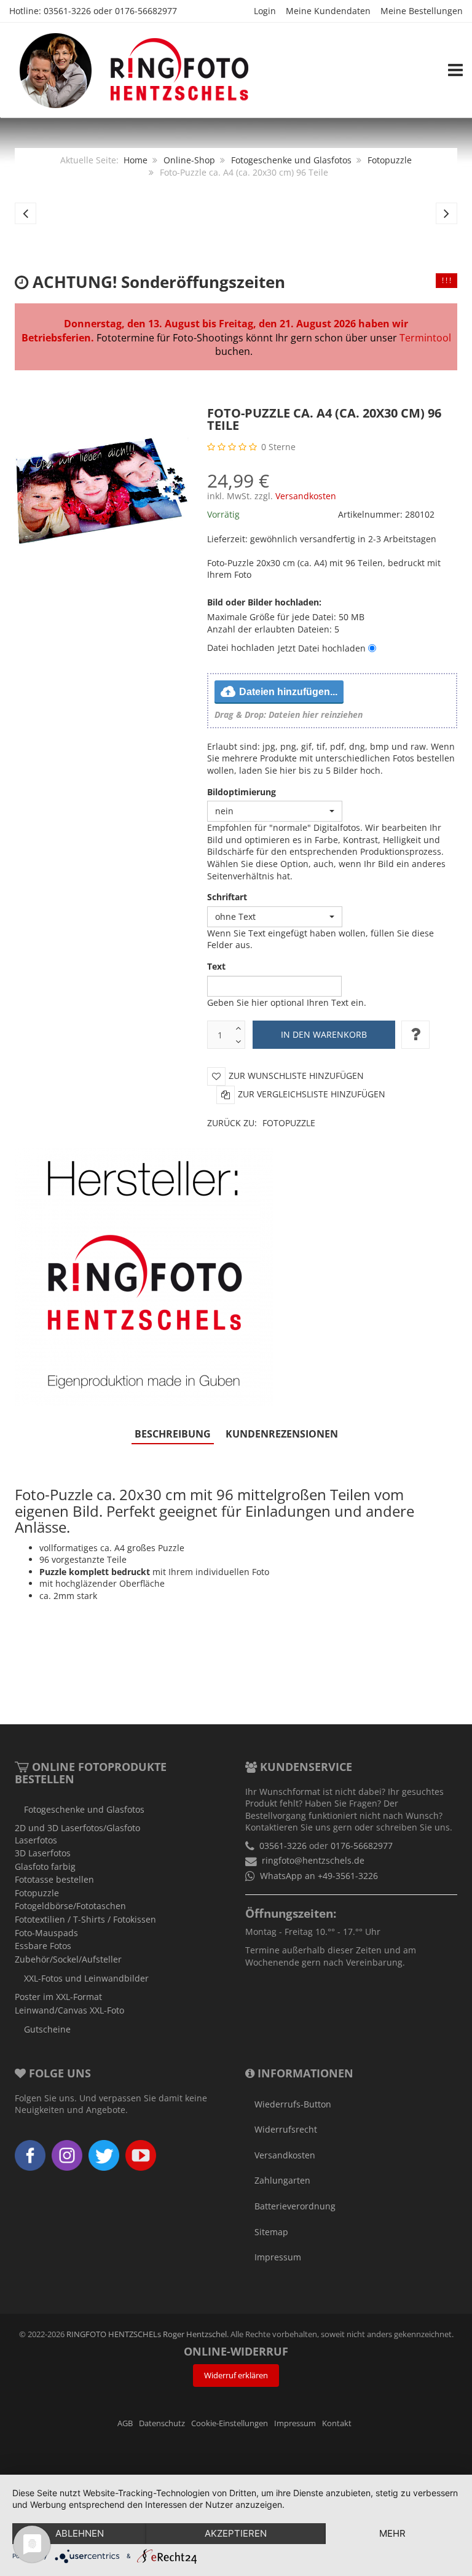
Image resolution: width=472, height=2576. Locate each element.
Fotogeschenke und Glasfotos (291, 160)
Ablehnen (80, 2533)
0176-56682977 (146, 11)
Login (265, 11)
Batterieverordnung (295, 2206)
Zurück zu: (261, 1123)
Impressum (278, 2257)
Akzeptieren (236, 2533)
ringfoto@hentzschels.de (313, 1860)
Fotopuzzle (390, 160)
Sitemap (271, 2232)
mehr (392, 2533)
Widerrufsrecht (286, 2129)
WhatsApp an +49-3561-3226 (319, 1876)
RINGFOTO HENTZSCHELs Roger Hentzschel (147, 2334)
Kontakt (337, 2423)
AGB (125, 2423)
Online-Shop (189, 160)
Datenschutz (162, 2423)
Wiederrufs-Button (293, 2104)
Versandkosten (306, 496)
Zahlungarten (282, 2180)
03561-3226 (67, 11)
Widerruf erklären (236, 2376)
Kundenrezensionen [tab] (282, 1434)
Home (136, 160)
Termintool (425, 338)
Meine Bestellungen (422, 11)
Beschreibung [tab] (173, 1434)
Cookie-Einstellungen (230, 2423)
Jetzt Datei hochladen (322, 648)
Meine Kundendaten (328, 11)
